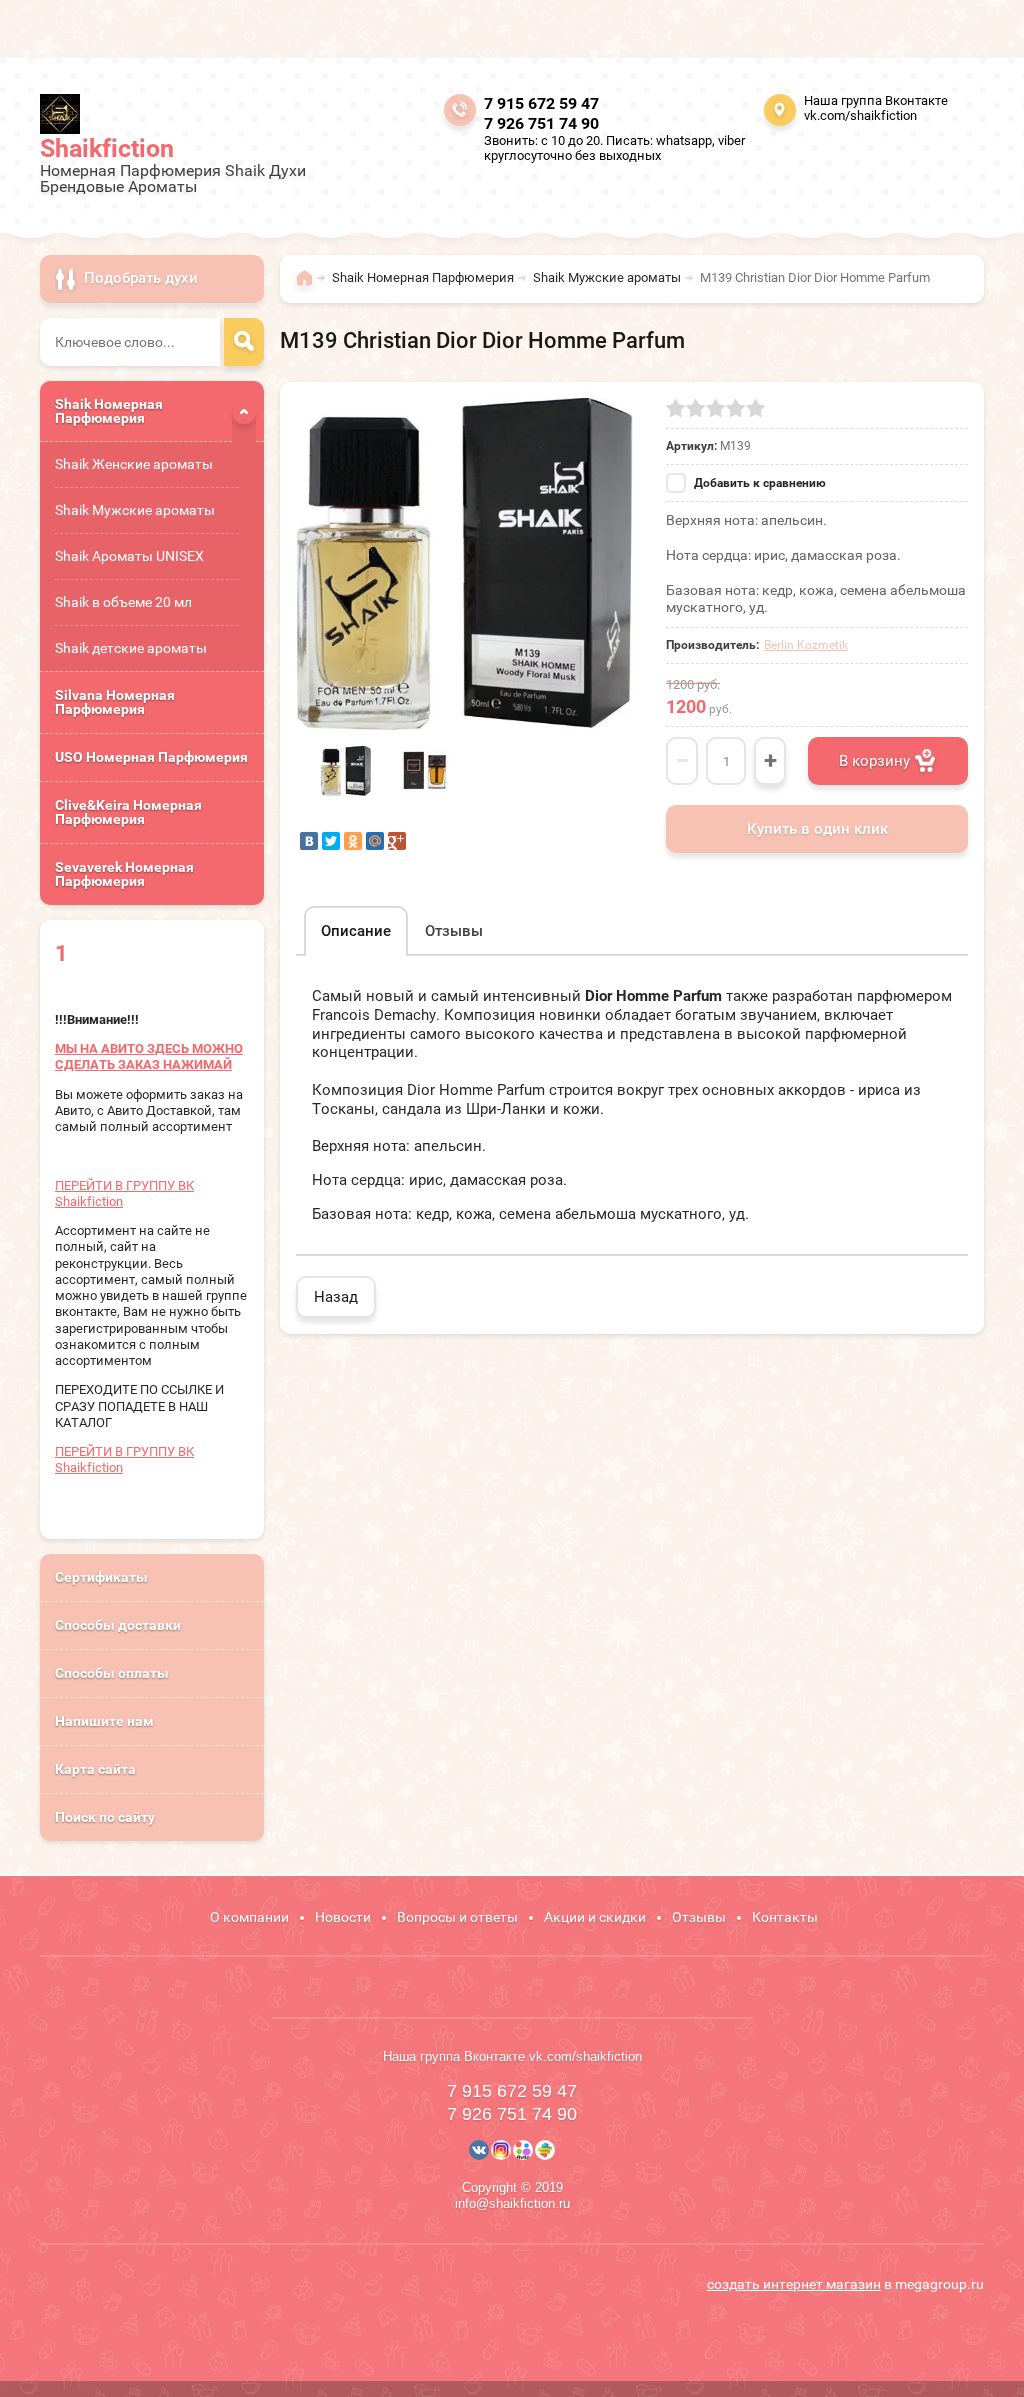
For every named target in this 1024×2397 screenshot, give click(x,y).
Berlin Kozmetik (806, 645)
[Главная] (309, 287)
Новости (343, 1917)
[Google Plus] (397, 841)
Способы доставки (118, 1625)
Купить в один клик (817, 829)
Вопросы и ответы (457, 1917)
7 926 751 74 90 (541, 123)
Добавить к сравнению (758, 483)
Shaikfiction (107, 148)
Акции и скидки (595, 1917)
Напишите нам (104, 1721)
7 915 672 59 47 (541, 103)
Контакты (785, 1917)
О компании (249, 1917)
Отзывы (699, 1917)
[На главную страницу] (60, 114)
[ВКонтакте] (309, 841)
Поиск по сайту (105, 1817)
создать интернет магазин (794, 2284)
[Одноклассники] (353, 841)
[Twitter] (331, 841)
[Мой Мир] (375, 841)
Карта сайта (95, 1769)
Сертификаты (101, 1577)
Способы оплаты (112, 1673)
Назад (336, 1297)
